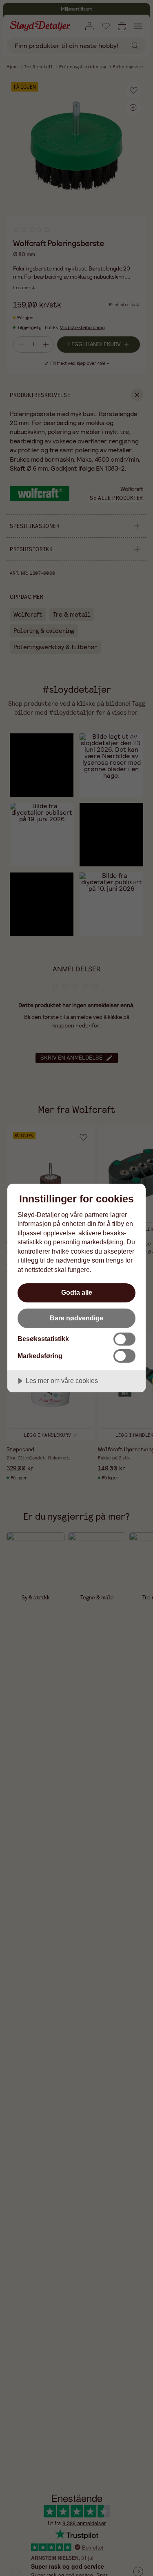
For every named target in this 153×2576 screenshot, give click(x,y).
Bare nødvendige (76, 1318)
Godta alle (77, 1292)
